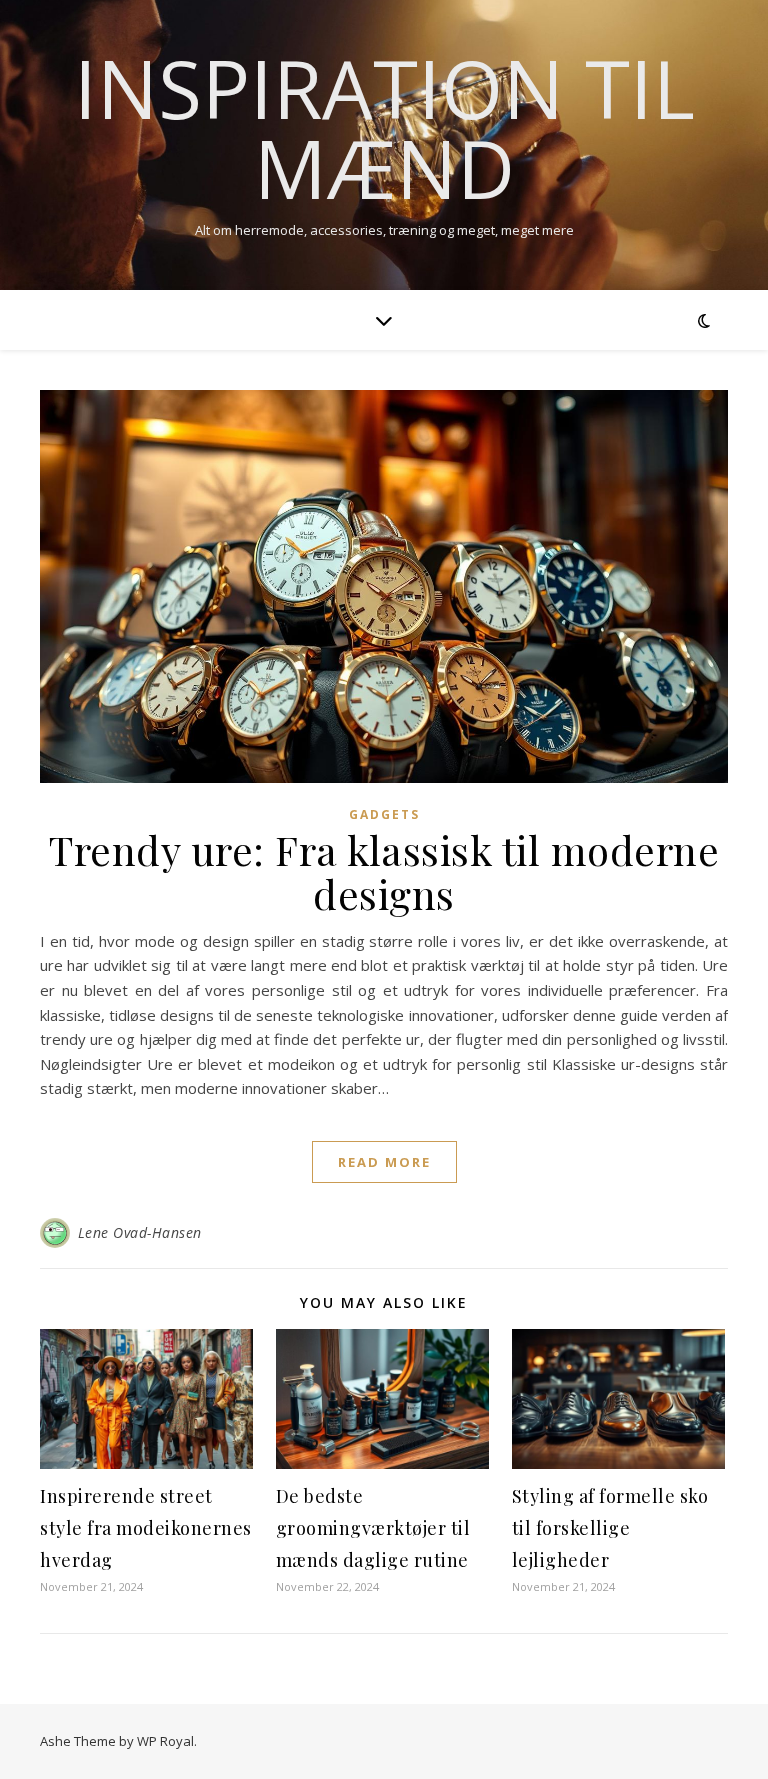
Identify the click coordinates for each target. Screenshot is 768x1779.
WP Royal (165, 1741)
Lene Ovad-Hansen (140, 1232)
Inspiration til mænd (384, 128)
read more (384, 1162)
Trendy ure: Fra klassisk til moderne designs (384, 871)
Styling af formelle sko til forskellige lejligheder (610, 1528)
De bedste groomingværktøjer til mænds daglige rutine (373, 1528)
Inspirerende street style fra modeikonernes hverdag (146, 1528)
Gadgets (384, 814)
